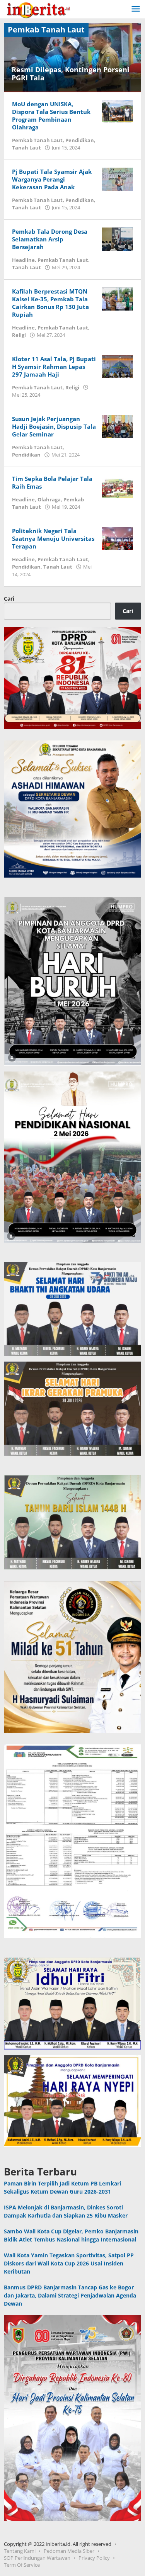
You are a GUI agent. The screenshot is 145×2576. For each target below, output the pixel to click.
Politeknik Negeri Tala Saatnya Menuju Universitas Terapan (53, 538)
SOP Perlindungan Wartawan (37, 2558)
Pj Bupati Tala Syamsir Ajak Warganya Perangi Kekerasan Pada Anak (52, 179)
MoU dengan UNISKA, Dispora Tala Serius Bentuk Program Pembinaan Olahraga (51, 115)
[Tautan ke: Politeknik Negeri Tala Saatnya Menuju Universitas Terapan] (118, 537)
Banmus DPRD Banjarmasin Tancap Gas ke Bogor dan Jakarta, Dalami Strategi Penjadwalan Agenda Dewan (70, 2295)
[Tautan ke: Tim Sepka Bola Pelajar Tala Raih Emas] (118, 485)
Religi (19, 335)
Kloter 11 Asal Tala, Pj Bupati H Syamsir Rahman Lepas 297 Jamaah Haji (54, 367)
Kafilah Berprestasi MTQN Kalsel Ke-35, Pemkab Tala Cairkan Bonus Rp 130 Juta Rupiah (50, 303)
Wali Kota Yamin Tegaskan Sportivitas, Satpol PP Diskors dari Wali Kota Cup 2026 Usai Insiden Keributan (69, 2263)
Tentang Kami (20, 2551)
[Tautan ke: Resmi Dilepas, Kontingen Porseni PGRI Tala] (72, 57)
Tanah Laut (26, 148)
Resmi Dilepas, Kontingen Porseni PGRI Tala (71, 74)
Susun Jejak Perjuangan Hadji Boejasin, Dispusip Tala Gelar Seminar (54, 426)
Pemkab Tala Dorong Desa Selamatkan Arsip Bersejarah (50, 239)
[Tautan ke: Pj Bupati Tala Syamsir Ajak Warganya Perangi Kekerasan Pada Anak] (118, 178)
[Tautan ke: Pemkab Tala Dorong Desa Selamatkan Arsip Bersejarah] (118, 238)
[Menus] (136, 9)
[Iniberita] (38, 9)
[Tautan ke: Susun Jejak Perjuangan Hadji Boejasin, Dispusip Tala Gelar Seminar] (118, 425)
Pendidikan (80, 140)
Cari (9, 599)
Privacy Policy (94, 2558)
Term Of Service (22, 2565)
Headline (23, 260)
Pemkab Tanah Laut (37, 140)
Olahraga (49, 499)
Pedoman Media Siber (69, 2551)
